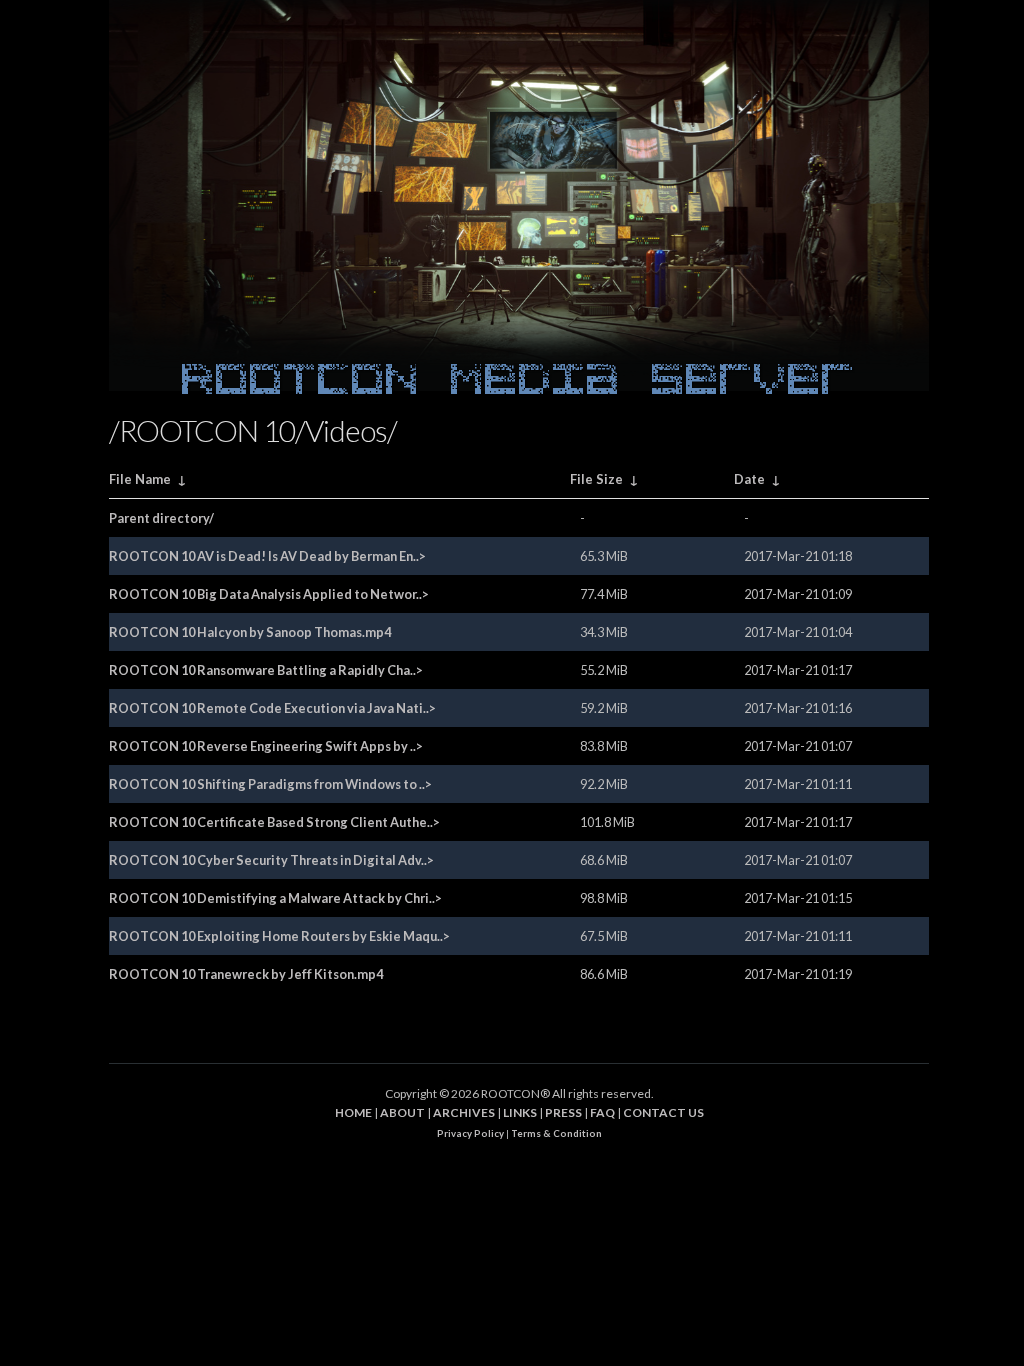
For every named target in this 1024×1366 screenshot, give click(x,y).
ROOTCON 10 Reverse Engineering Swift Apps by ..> (266, 746)
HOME (353, 1112)
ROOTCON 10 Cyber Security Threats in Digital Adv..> (271, 860)
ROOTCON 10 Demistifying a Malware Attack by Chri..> (275, 898)
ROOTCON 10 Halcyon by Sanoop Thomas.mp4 (250, 632)
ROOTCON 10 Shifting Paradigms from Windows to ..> (270, 784)
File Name (140, 479)
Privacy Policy (470, 1133)
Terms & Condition (556, 1133)
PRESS (563, 1112)
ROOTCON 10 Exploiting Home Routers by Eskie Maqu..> (279, 936)
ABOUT (402, 1112)
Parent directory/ (161, 518)
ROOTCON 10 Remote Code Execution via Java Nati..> (272, 708)
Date (749, 479)
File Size (596, 479)
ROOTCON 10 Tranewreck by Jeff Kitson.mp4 (246, 974)
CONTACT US (663, 1112)
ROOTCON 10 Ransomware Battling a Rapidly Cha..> (266, 670)
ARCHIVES (464, 1112)
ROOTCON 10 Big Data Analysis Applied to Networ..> (269, 594)
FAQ (602, 1112)
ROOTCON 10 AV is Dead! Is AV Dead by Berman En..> (267, 556)
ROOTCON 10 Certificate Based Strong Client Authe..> (274, 822)
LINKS (520, 1112)
